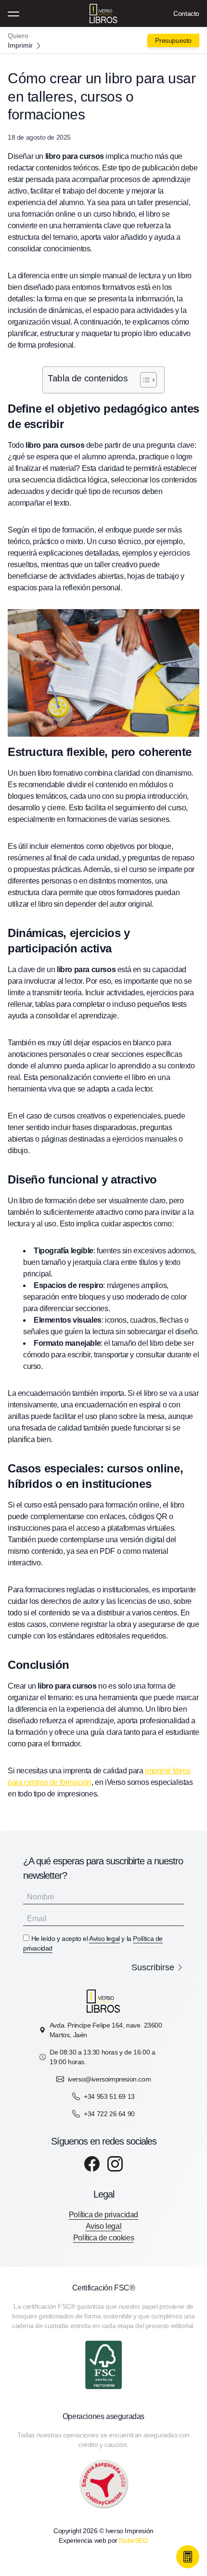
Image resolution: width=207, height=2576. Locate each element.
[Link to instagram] (115, 2164)
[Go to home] (103, 40)
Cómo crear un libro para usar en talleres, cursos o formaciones (102, 96)
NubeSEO (133, 2540)
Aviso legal (104, 1939)
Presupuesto (173, 40)
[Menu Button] (13, 13)
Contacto (186, 13)
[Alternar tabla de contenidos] (144, 380)
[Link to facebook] (92, 2164)
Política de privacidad (103, 2215)
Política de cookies (103, 2238)
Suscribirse (153, 1967)
